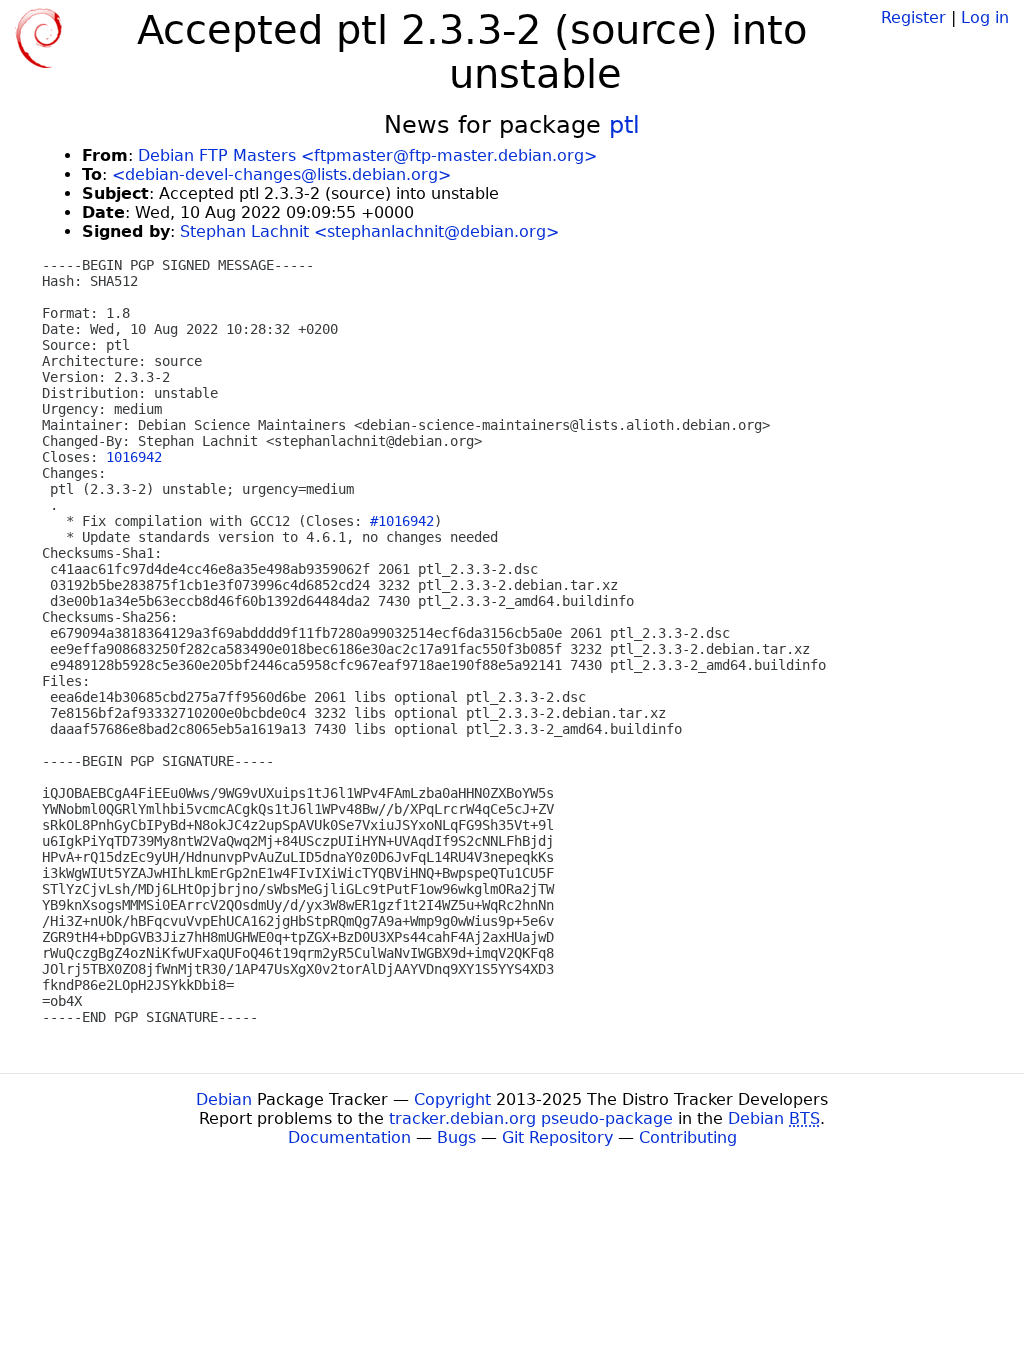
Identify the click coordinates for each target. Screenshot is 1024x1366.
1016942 (134, 457)
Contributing (688, 1137)
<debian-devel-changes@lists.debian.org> (281, 174)
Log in (985, 17)
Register (913, 17)
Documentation (349, 1137)
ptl (624, 125)
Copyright (452, 1099)
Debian (224, 1099)
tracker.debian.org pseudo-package (531, 1118)
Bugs (456, 1137)
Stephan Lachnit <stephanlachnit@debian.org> (369, 231)
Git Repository (557, 1137)
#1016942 (402, 521)
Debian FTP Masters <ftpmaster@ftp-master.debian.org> (367, 155)
